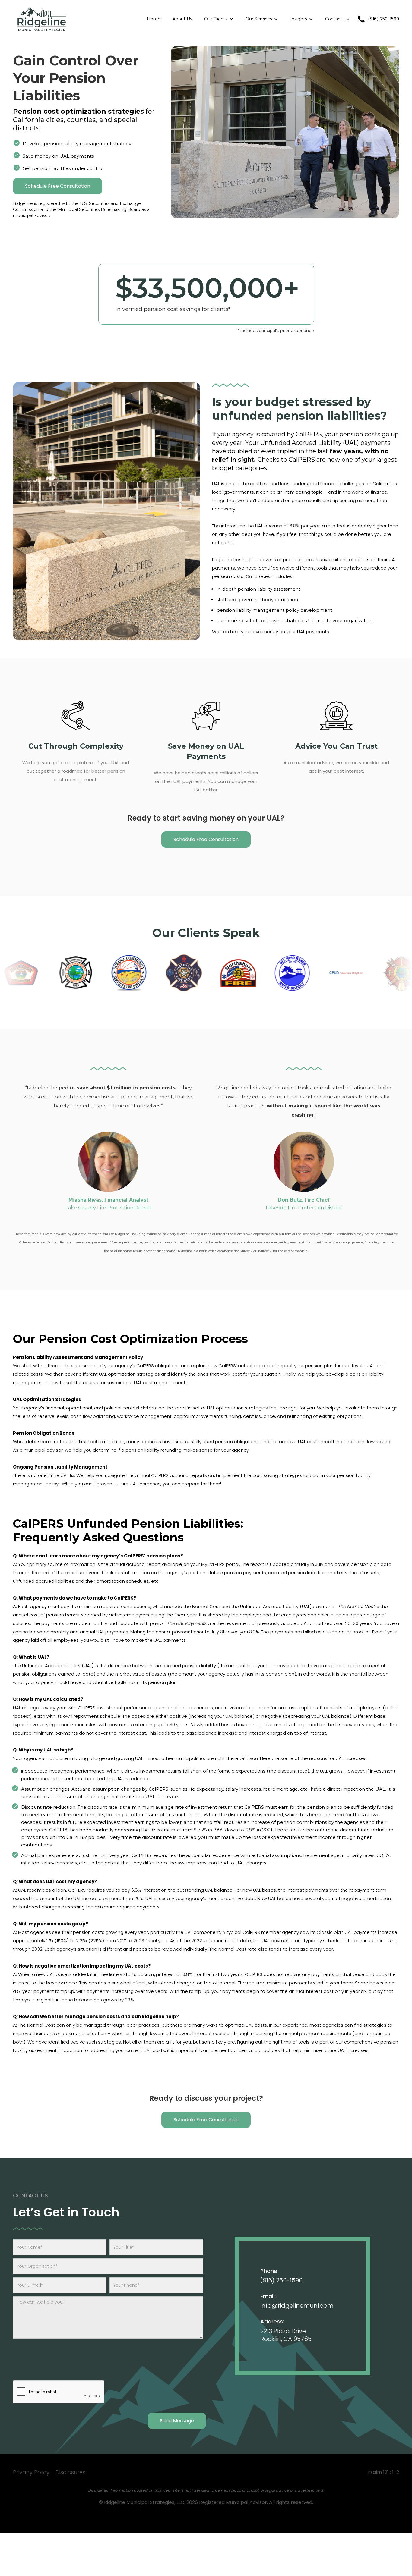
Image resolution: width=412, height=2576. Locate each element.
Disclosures (70, 2472)
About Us (182, 19)
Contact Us (337, 19)
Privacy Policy (31, 2472)
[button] (219, 19)
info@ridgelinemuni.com (297, 2306)
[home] (42, 19)
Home (154, 19)
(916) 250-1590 (281, 2280)
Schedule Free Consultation (58, 186)
